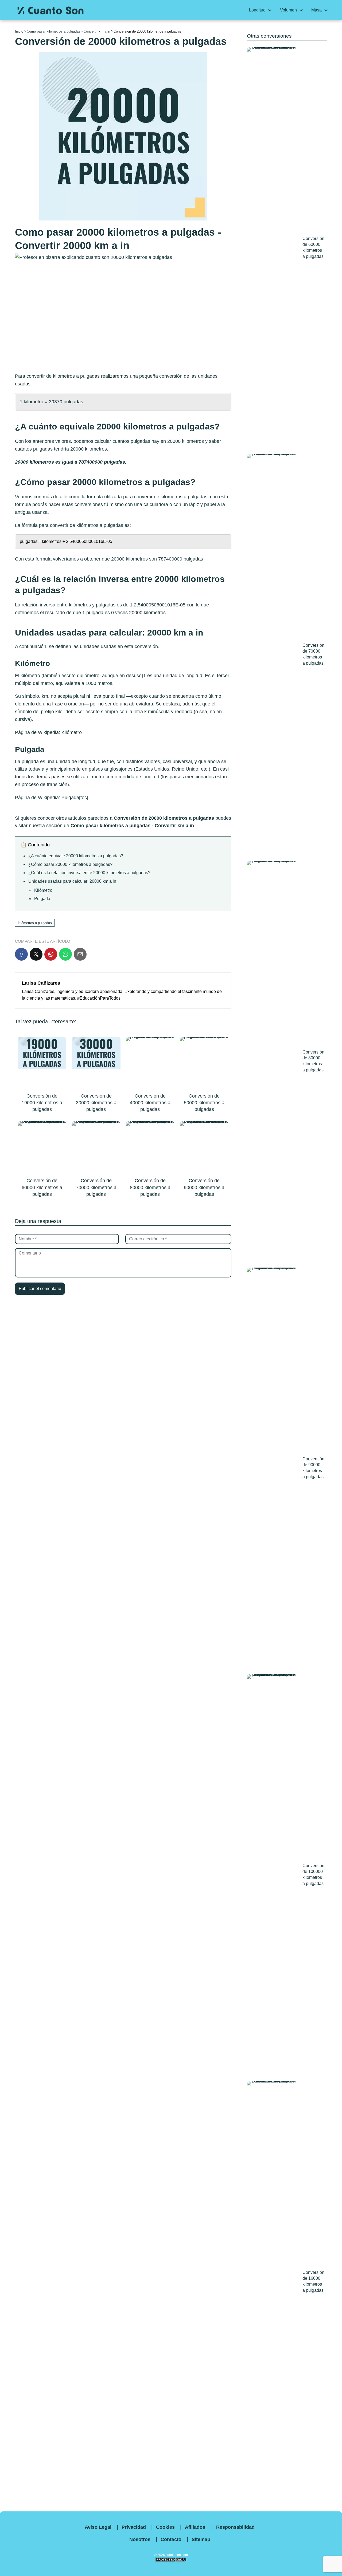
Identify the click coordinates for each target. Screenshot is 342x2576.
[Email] (80, 954)
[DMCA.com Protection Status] (171, 2561)
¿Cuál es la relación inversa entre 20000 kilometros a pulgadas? (89, 873)
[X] (36, 954)
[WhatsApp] (65, 954)
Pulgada (70, 798)
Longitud (257, 10)
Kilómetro (72, 732)
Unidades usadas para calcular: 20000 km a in (72, 881)
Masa (316, 10)
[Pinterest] (51, 954)
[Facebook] (21, 954)
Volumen (288, 10)
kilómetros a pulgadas (100, 525)
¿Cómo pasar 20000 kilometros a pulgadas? (70, 864)
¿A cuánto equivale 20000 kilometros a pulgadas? (76, 856)
